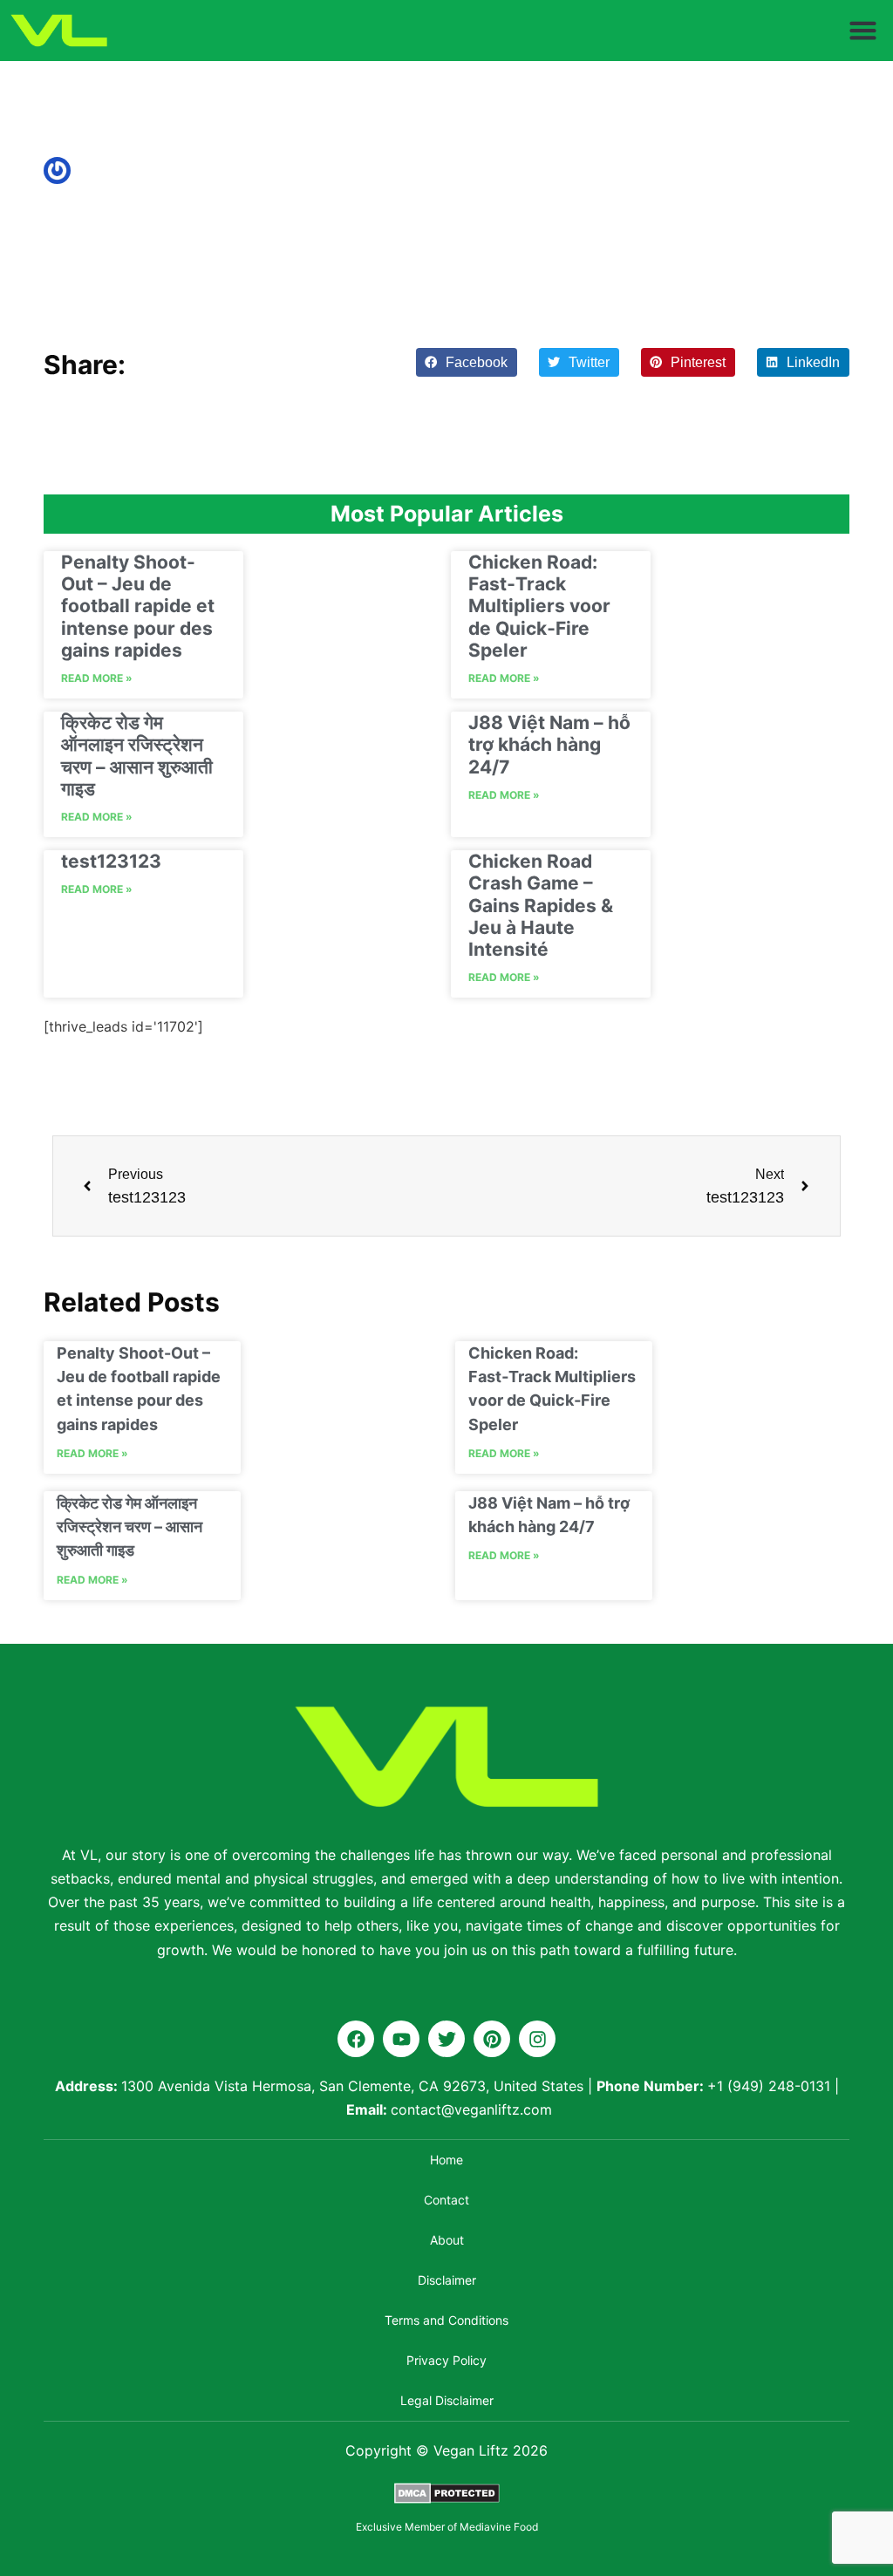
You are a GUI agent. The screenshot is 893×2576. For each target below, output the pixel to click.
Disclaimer (447, 2280)
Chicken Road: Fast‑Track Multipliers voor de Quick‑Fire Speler (539, 606)
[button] (863, 31)
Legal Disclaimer (447, 2400)
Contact (446, 2200)
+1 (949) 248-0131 (769, 2086)
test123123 (111, 861)
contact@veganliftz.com (471, 2109)
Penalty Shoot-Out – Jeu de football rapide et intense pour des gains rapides (138, 606)
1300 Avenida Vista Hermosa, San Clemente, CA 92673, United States (352, 2086)
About (447, 2240)
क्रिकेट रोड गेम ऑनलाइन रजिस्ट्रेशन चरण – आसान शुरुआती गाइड (137, 756)
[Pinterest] (492, 2039)
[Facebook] (356, 2039)
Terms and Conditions (446, 2320)
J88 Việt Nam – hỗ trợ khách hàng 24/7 (549, 744)
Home (446, 2160)
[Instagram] (537, 2039)
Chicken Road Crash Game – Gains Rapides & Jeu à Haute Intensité (541, 905)
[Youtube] (401, 2039)
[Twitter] (446, 2039)
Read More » (97, 678)
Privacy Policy (446, 2360)
